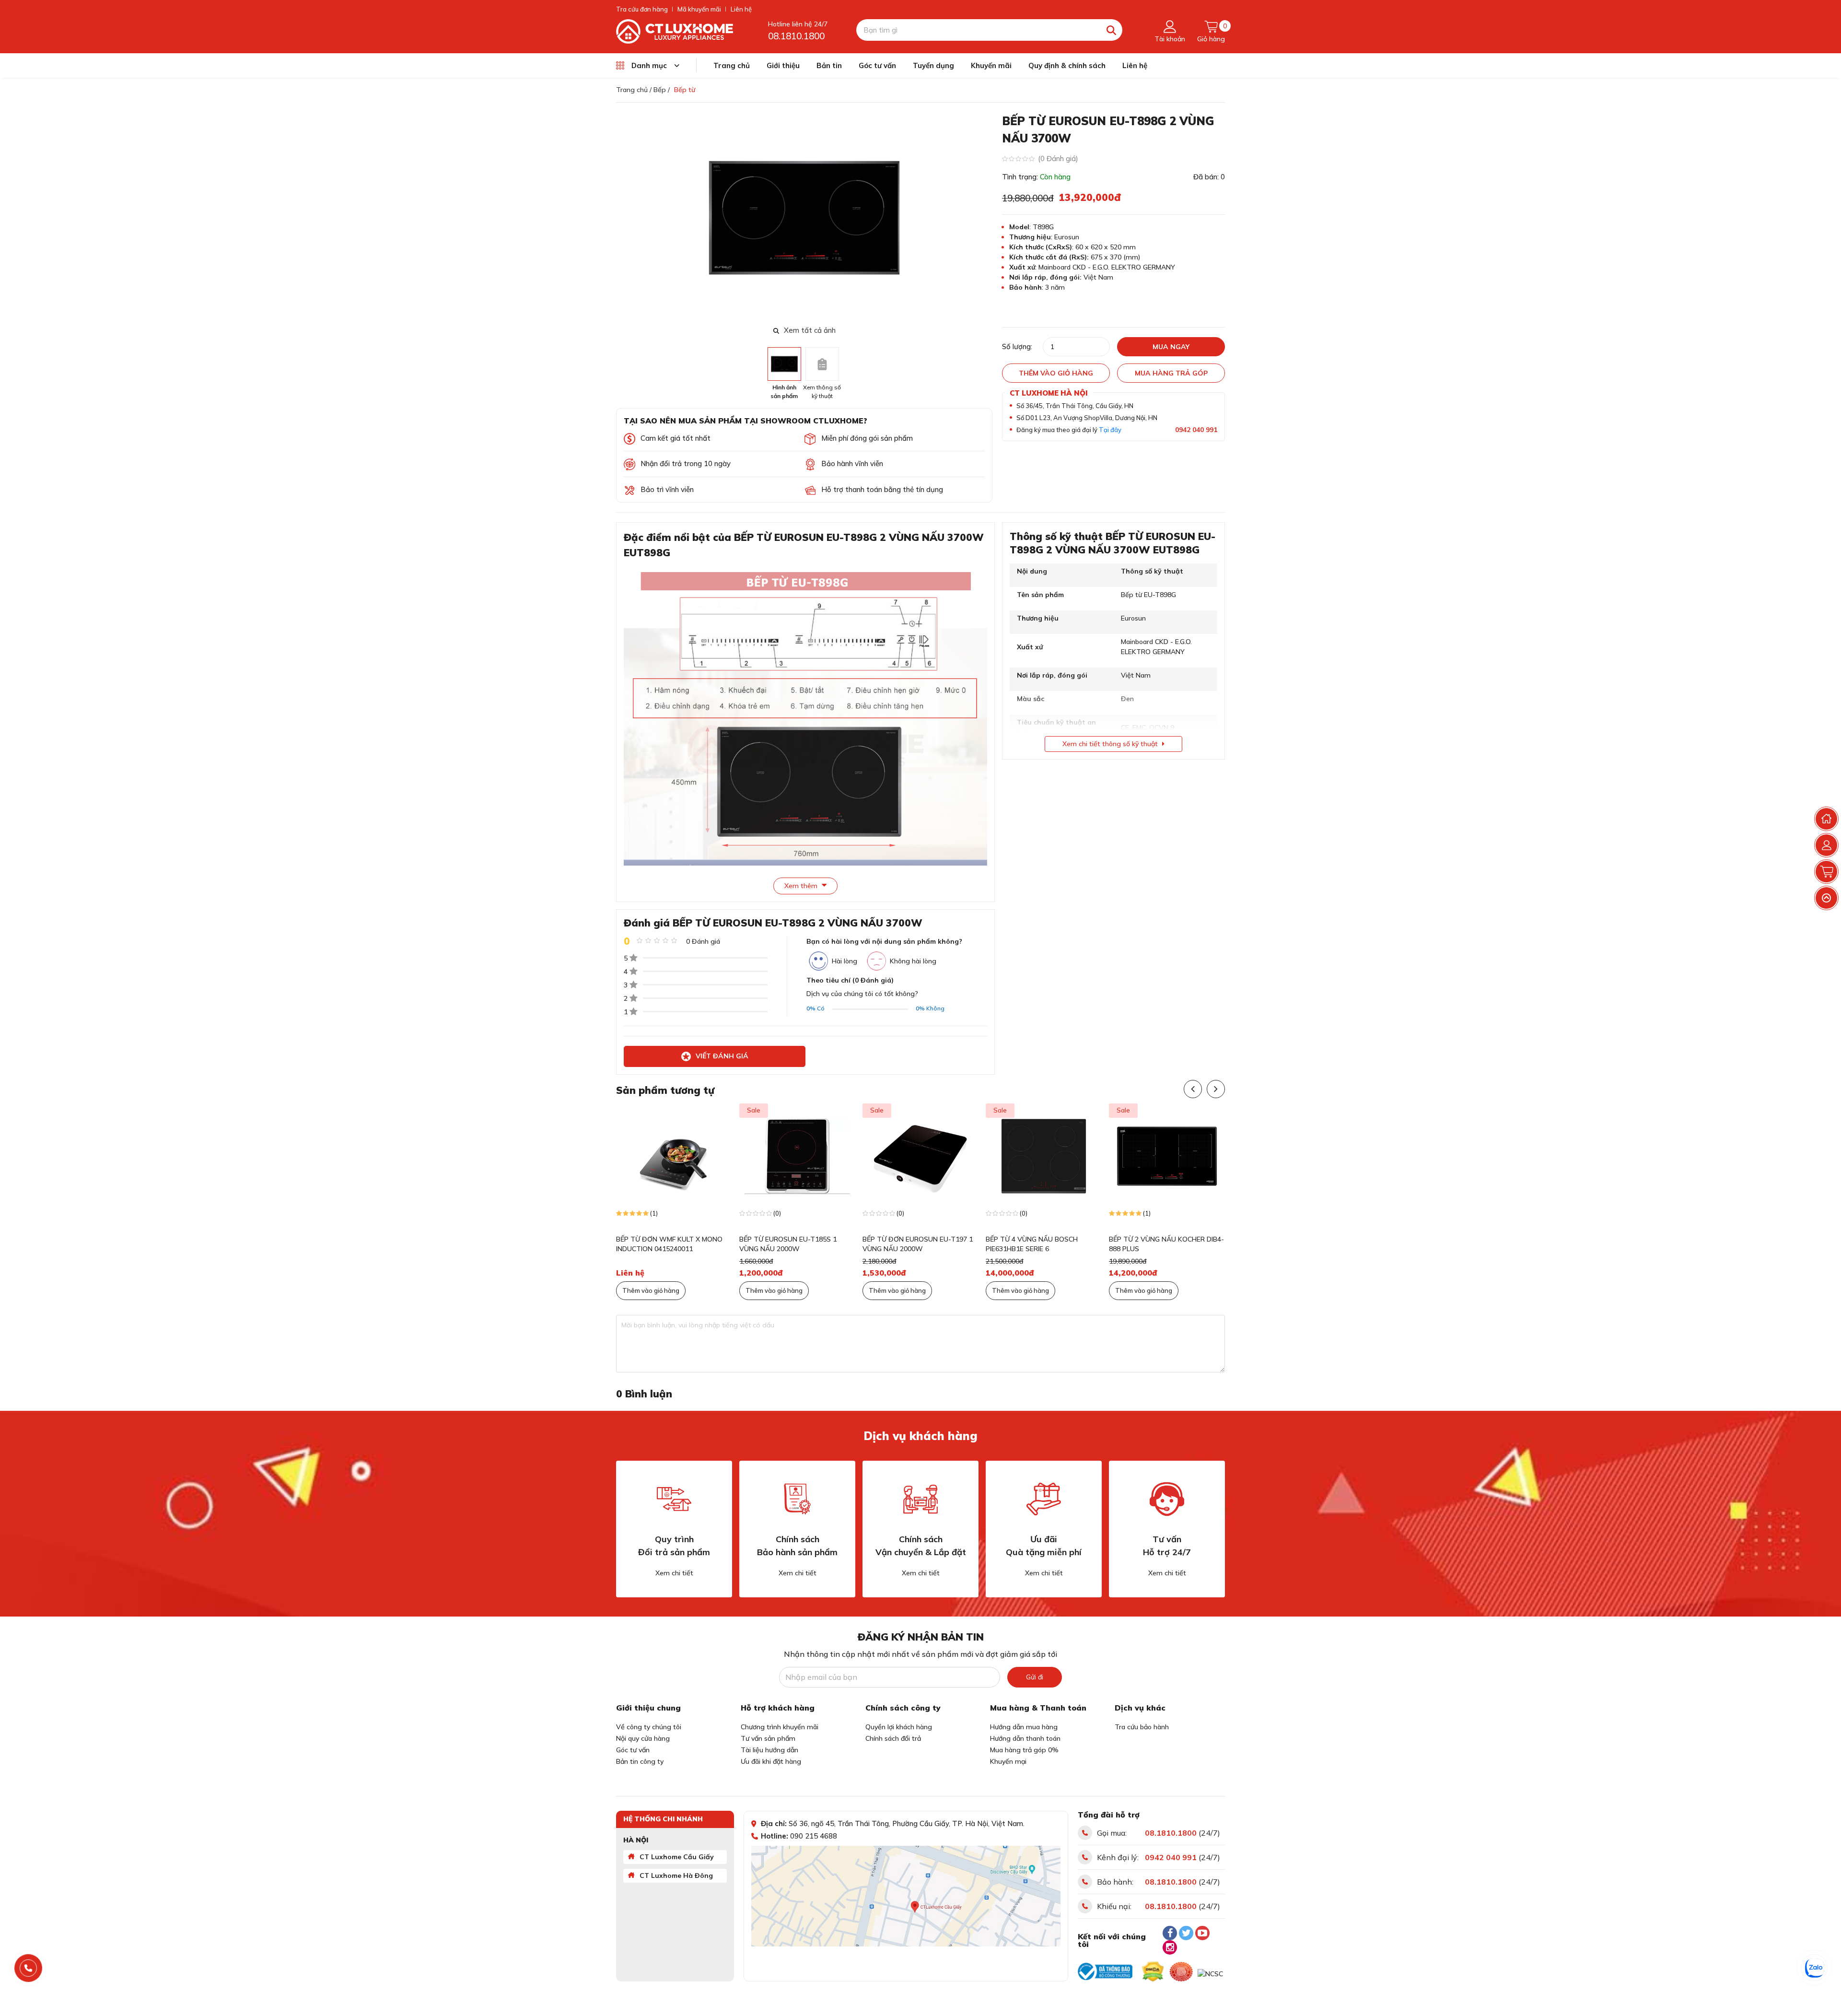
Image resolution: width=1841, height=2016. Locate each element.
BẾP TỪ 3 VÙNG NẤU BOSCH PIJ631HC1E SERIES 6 (1188, 1244)
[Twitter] (1186, 1933)
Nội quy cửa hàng (643, 1738)
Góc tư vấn (877, 65)
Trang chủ (732, 65)
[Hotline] (29, 1968)
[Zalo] (1815, 1968)
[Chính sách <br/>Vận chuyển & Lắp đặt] (920, 1499)
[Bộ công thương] (1105, 1971)
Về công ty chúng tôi (649, 1727)
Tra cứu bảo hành (1142, 1727)
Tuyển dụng (933, 65)
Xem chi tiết (674, 1573)
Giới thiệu (783, 65)
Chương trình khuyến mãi (780, 1727)
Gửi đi (1035, 1677)
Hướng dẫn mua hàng (1024, 1727)
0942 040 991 (1196, 430)
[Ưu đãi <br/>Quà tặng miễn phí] (1044, 1499)
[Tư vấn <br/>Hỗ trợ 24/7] (1167, 1499)
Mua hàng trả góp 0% (1024, 1750)
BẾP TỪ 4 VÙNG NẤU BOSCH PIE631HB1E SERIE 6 (942, 1244)
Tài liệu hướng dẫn (769, 1750)
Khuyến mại (1008, 1761)
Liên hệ (741, 9)
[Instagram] (1170, 1947)
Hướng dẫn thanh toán (1025, 1738)
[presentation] (986, 218)
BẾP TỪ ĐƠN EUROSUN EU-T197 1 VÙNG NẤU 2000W (827, 1244)
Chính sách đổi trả (893, 1738)
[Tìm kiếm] (1112, 30)
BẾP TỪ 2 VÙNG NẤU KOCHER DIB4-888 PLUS (1076, 1244)
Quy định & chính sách (1067, 65)
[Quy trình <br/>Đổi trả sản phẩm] (674, 1499)
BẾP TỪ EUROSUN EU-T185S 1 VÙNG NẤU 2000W (698, 1244)
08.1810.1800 (796, 36)
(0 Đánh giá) (1058, 158)
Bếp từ (685, 90)
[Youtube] (1202, 1933)
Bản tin (829, 65)
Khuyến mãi (991, 65)
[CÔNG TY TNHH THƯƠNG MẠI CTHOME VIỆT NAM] (675, 31)
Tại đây (1110, 430)
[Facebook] (1170, 1933)
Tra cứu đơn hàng (642, 9)
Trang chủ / (634, 90)
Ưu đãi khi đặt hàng (771, 1761)
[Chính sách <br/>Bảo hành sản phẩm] (797, 1499)
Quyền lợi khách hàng (899, 1727)
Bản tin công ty (640, 1761)
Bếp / (662, 90)
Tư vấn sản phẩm (768, 1738)
